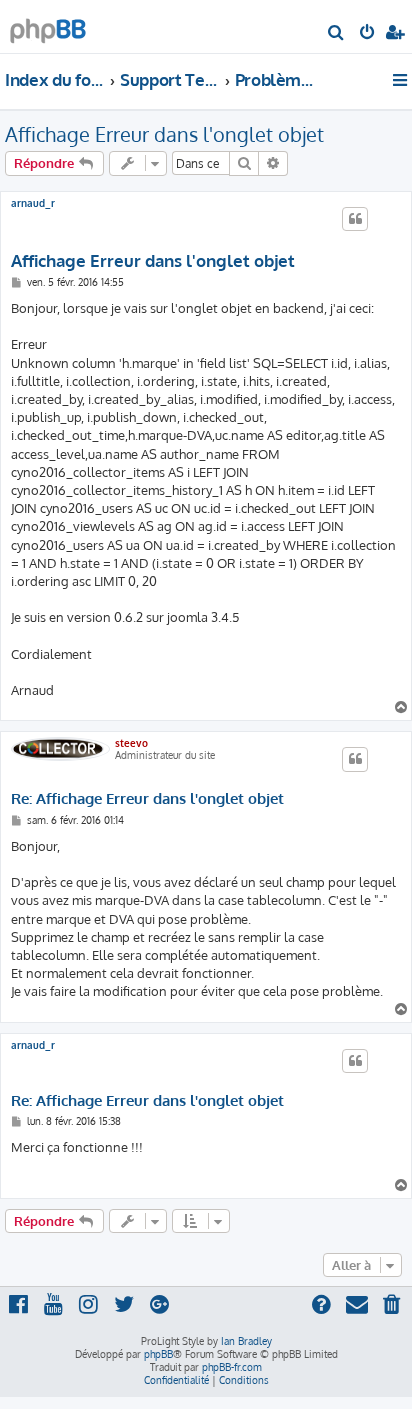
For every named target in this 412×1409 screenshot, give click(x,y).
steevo (131, 743)
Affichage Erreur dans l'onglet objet (164, 134)
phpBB (158, 1354)
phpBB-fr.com (232, 1367)
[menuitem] (336, 34)
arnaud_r (33, 203)
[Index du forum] (48, 25)
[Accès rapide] (401, 80)
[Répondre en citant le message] (355, 219)
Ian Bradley (246, 1341)
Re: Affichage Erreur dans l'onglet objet (147, 799)
